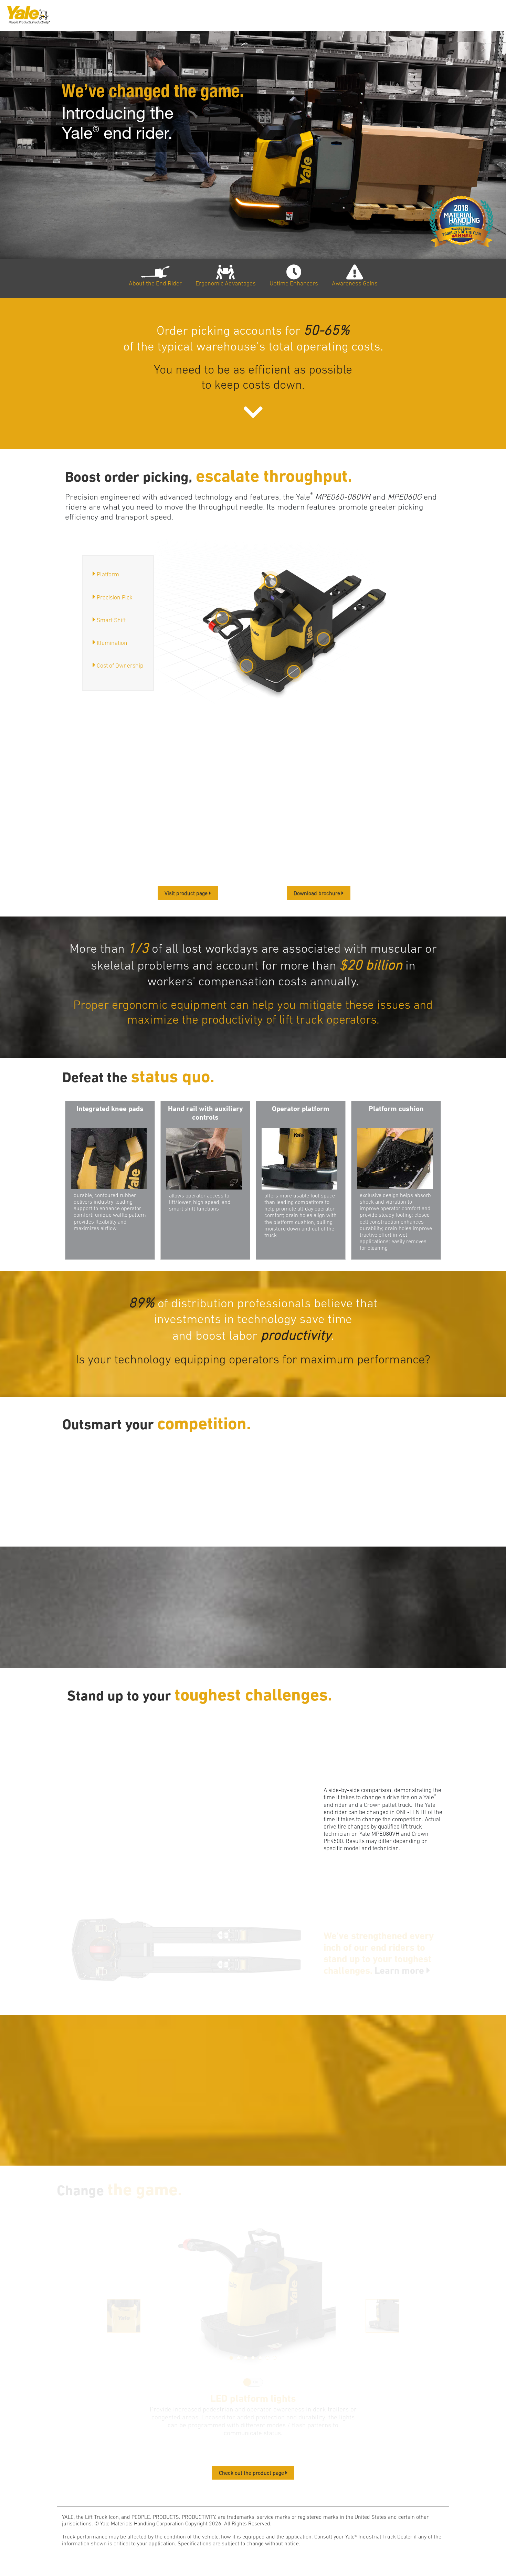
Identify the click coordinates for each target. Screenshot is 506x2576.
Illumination (112, 643)
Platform (108, 574)
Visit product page (187, 893)
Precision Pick (115, 597)
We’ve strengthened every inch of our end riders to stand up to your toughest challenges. (379, 1953)
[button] (231, 2358)
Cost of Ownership (120, 666)
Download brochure (318, 893)
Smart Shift (111, 620)
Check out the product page (252, 2473)
